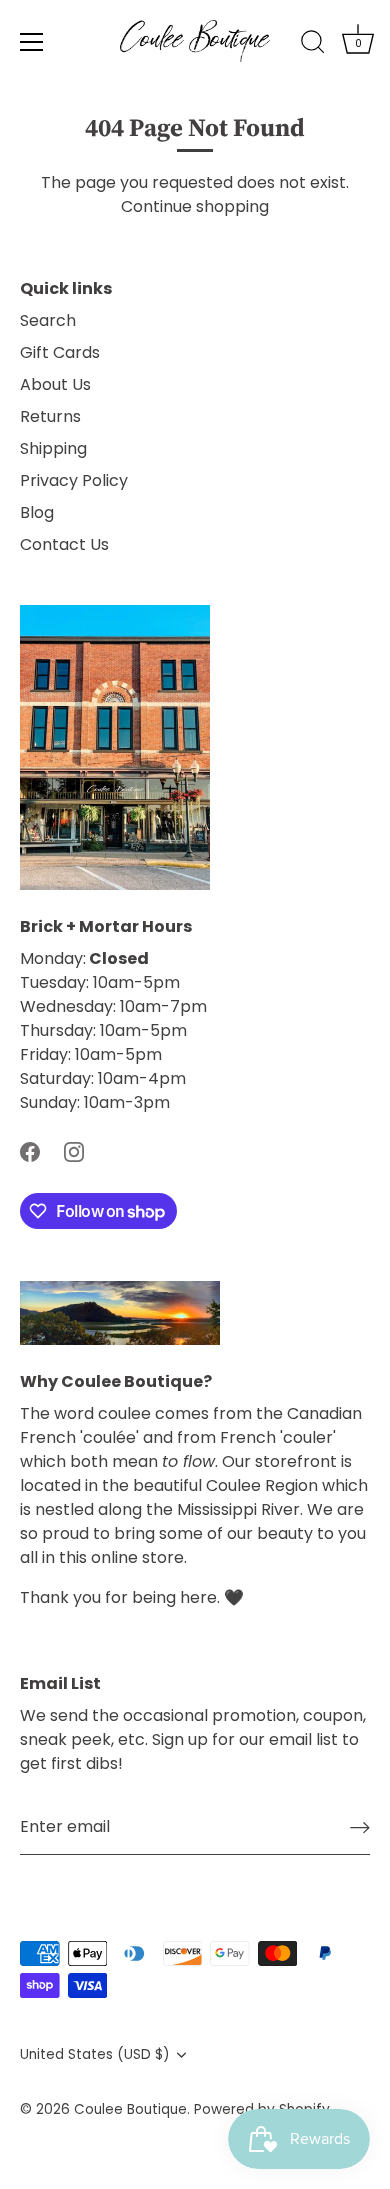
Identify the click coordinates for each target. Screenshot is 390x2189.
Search (48, 320)
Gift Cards (60, 352)
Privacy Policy (74, 480)
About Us (55, 384)
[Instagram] (74, 1150)
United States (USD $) (95, 2054)
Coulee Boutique (130, 2109)
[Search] (313, 45)
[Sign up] (360, 1827)
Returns (50, 416)
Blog (37, 512)
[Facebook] (30, 1150)
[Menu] (32, 42)
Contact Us (64, 544)
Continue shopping (195, 206)
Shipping (53, 448)
